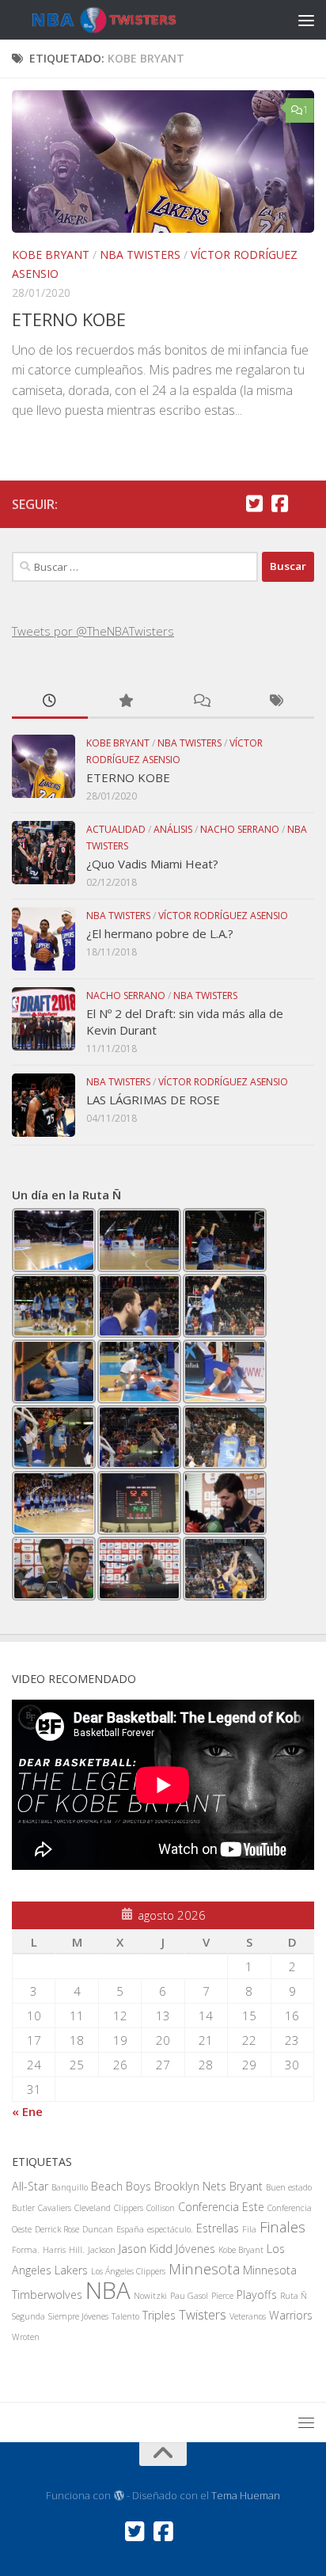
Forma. (26, 2250)
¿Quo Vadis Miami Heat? (152, 864)
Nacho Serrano (240, 829)
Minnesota (204, 2268)
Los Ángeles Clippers (128, 2271)
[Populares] (126, 702)
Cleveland (93, 2208)
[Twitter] (254, 503)
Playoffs (257, 2295)
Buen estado (289, 2187)
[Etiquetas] (277, 702)
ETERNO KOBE (69, 319)
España (130, 2229)
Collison (161, 2208)
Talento (125, 2316)
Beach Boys (121, 2186)
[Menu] (306, 20)
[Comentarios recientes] (201, 702)
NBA (108, 2290)
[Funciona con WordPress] (118, 2496)
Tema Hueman (246, 2495)
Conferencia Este (221, 2207)
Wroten (26, 2337)
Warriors (291, 2315)
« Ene (27, 2111)
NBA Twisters (140, 255)
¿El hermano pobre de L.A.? (160, 933)
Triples (159, 2315)
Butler (23, 2208)
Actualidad (116, 829)
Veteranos (248, 2316)
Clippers (129, 2208)
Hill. (77, 2250)
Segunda (28, 2316)
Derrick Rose (57, 2229)
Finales (282, 2226)
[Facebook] (279, 503)
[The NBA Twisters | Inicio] (123, 20)
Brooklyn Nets (190, 2186)
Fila (249, 2229)
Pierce (222, 2296)
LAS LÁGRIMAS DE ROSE (153, 1100)
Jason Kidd (146, 2249)
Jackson (102, 2250)
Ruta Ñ (294, 2296)
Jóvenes (195, 2249)
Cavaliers (55, 2208)
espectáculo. (170, 2229)
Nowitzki (150, 2296)
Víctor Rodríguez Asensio (223, 916)
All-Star (30, 2186)
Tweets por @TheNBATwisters (93, 631)
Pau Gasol (189, 2296)
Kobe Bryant (51, 255)
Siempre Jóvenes (78, 2316)
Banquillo (70, 2187)
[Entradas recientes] (50, 702)
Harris (54, 2250)
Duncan (98, 2229)
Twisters (203, 2314)
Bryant (246, 2186)
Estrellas (218, 2228)
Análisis (173, 829)
